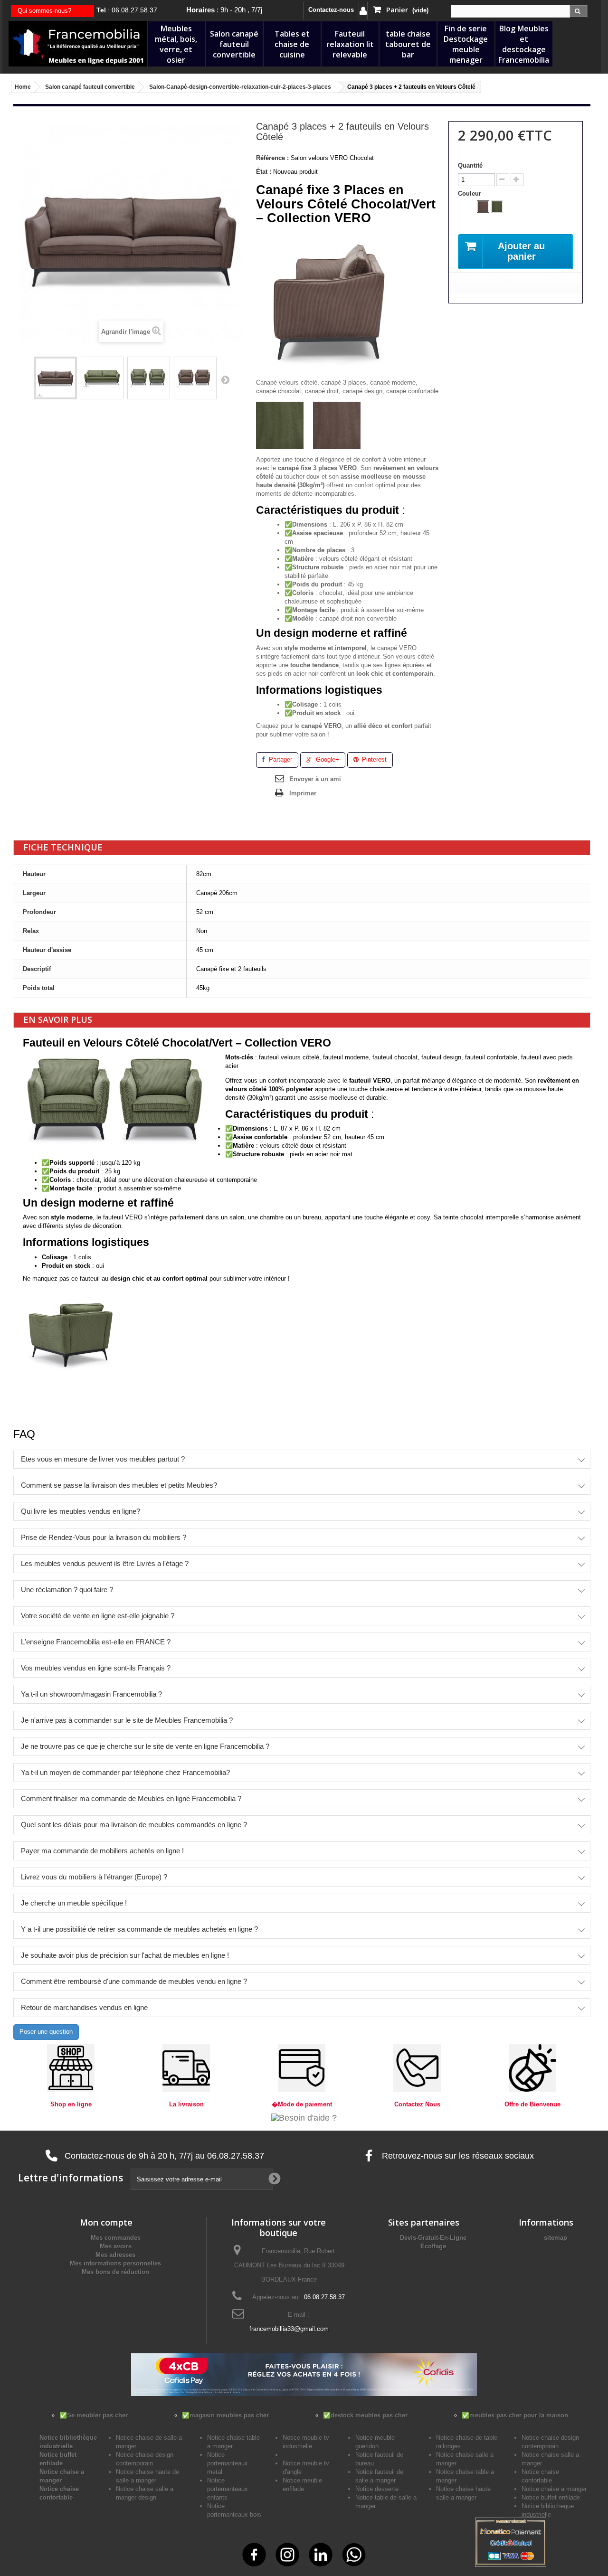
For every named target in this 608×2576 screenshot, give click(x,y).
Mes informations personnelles (115, 2263)
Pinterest (373, 760)
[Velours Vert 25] (497, 207)
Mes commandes (116, 2238)
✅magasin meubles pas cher (225, 2415)
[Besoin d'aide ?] (304, 2117)
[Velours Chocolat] (483, 207)
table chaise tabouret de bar (408, 44)
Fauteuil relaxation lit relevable (350, 44)
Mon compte (106, 2222)
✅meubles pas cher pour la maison (515, 2415)
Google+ (327, 760)
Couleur (470, 193)
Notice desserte (377, 2489)
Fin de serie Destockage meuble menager (466, 44)
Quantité (470, 165)
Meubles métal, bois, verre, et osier (176, 44)
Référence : (272, 158)
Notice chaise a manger (554, 2489)
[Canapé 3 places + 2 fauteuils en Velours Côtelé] (56, 378)
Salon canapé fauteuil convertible (234, 44)
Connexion (363, 11)
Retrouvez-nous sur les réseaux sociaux (457, 2156)
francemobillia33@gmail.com (289, 2329)
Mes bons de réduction (115, 2272)
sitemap (556, 2238)
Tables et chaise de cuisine (292, 44)
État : (264, 172)
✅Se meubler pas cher (94, 2415)
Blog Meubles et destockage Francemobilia (524, 44)
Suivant (225, 379)
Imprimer (303, 793)
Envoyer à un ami (315, 779)
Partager (280, 760)
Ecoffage (433, 2246)
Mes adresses (115, 2255)
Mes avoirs (116, 2246)
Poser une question (46, 2032)
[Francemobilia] (78, 43)
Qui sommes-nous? (44, 11)
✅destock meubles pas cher (365, 2415)
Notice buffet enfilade (551, 2497)
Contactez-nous (331, 10)
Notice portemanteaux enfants (228, 2489)
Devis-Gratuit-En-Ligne (433, 2238)
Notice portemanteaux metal (228, 2463)
